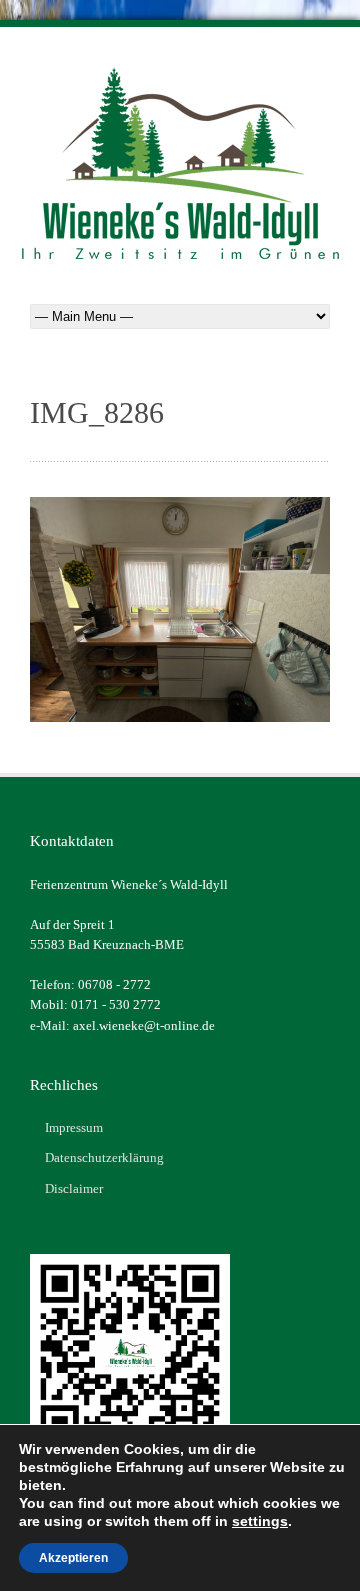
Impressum (74, 1127)
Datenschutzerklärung (104, 1157)
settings (260, 1521)
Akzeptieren (73, 1558)
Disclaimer (74, 1188)
